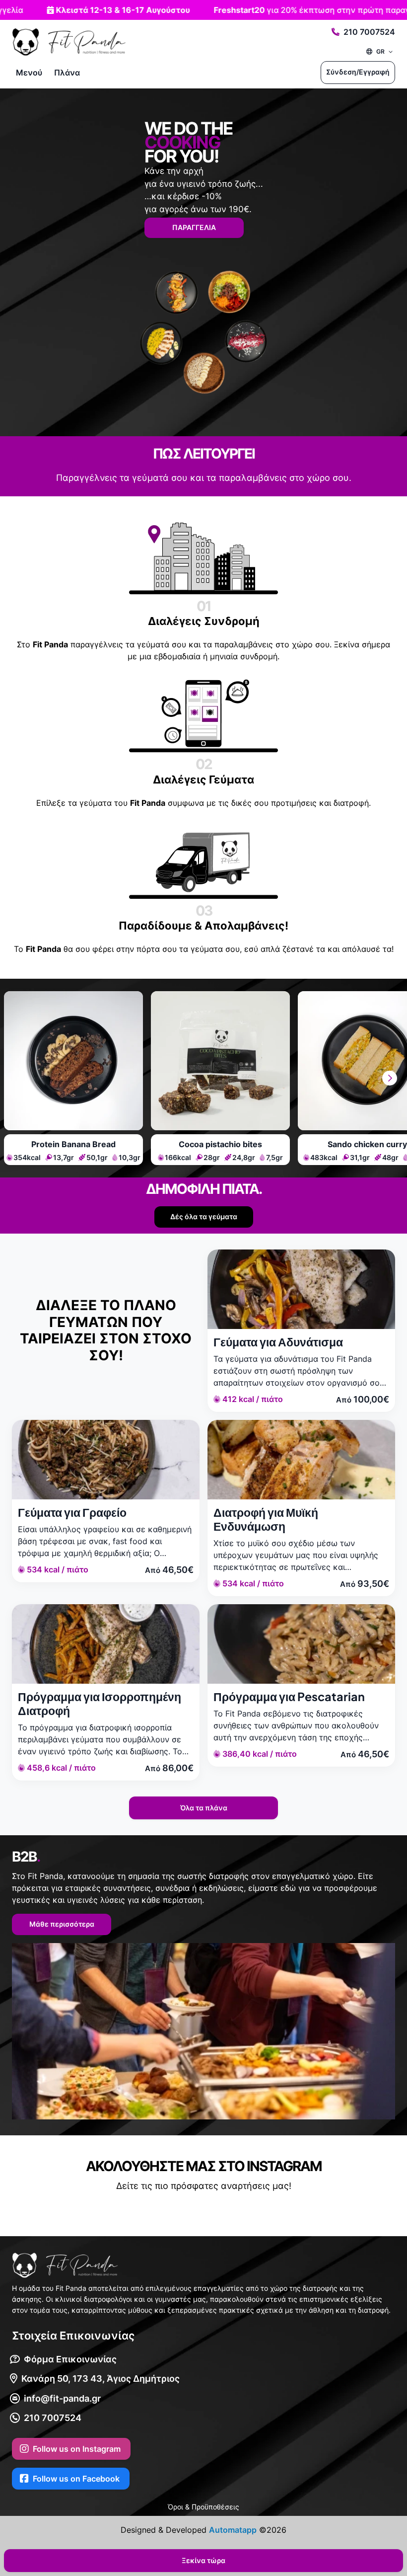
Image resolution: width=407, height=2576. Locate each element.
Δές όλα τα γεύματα (204, 1216)
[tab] (73, 1078)
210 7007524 (369, 32)
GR (380, 51)
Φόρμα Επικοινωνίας (70, 2359)
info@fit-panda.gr (62, 2398)
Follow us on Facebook (76, 2479)
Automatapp (233, 2530)
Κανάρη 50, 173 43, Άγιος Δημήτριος (101, 2379)
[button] (390, 1078)
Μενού (29, 73)
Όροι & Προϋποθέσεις (203, 2507)
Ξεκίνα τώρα (203, 2560)
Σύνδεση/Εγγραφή (358, 72)
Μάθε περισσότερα (62, 1924)
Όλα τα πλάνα (204, 1808)
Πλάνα (67, 73)
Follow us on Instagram (77, 2449)
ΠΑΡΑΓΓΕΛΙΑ (194, 227)
